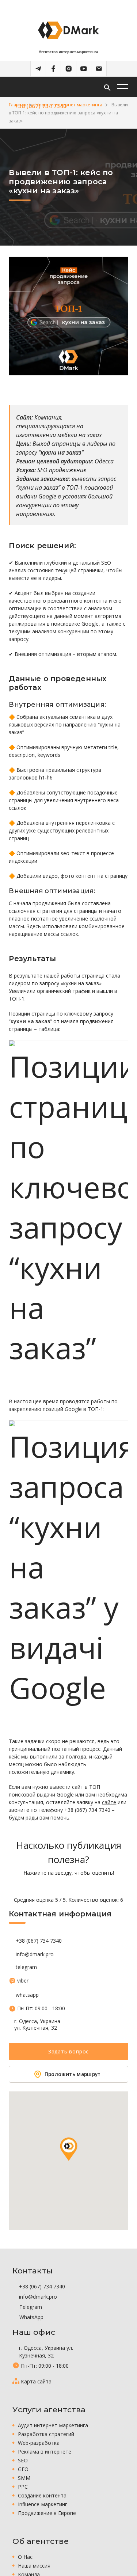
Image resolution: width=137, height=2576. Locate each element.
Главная (18, 105)
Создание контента (42, 2495)
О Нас (25, 2557)
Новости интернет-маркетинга (69, 105)
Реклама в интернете (45, 2452)
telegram (26, 1967)
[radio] (43, 1886)
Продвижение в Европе (47, 2513)
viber (23, 1981)
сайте (109, 1802)
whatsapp (27, 1995)
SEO (23, 2460)
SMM (24, 2478)
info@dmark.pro (35, 1954)
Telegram (30, 2307)
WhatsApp (31, 2317)
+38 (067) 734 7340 (39, 1941)
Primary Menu (123, 87)
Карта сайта (36, 2381)
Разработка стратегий (46, 2434)
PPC (23, 2487)
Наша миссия (34, 2566)
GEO (23, 2469)
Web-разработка (39, 2443)
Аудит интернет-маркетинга (53, 2425)
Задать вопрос (68, 2051)
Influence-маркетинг (43, 2504)
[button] (69, 2149)
